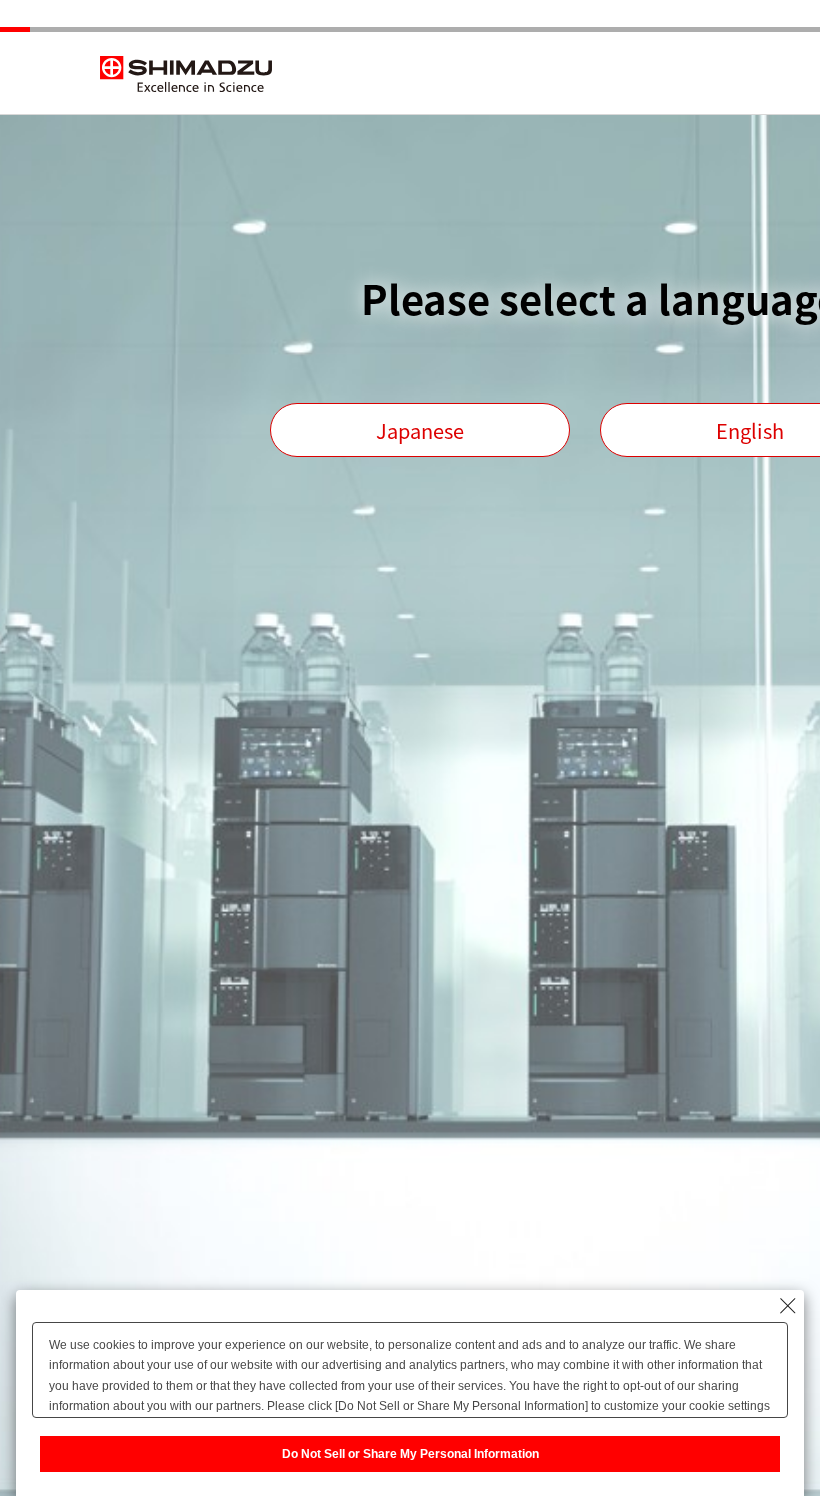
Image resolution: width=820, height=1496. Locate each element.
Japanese (420, 430)
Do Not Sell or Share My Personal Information (410, 1454)
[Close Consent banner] (788, 1306)
